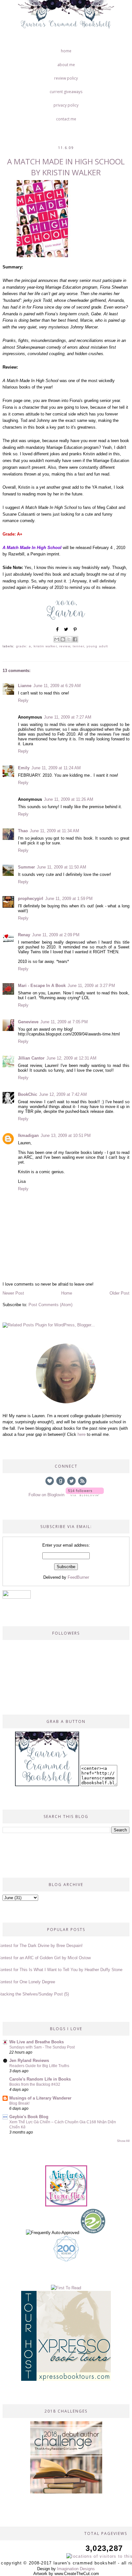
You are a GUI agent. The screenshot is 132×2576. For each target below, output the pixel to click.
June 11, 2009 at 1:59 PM (69, 899)
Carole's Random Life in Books (40, 2079)
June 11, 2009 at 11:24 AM (56, 768)
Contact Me (66, 119)
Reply (23, 700)
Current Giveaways (66, 92)
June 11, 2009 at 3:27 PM (91, 986)
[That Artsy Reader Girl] (66, 2492)
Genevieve (28, 1022)
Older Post (120, 1293)
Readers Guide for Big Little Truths (39, 2066)
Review (65, 646)
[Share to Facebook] (75, 639)
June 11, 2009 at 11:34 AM (54, 831)
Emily (24, 768)
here (82, 1434)
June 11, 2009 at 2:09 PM (56, 935)
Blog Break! (19, 2103)
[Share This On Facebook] (57, 632)
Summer (26, 867)
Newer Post (13, 1293)
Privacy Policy (66, 105)
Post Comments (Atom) (50, 1305)
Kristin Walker (45, 646)
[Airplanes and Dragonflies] (66, 2205)
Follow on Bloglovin (46, 1495)
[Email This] (57, 639)
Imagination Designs (76, 2569)
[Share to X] (69, 639)
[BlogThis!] (63, 639)
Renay (24, 935)
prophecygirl (31, 899)
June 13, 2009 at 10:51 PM (66, 1135)
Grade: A (24, 646)
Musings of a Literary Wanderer (40, 2098)
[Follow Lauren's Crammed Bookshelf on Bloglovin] (85, 1495)
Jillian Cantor (31, 1058)
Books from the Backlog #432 (35, 2084)
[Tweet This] (66, 632)
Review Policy (66, 78)
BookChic (28, 1094)
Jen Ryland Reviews (29, 2061)
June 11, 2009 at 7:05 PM (64, 1022)
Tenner (78, 646)
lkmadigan (28, 1135)
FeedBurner (78, 1577)
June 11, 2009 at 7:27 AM (68, 717)
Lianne (25, 686)
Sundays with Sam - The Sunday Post (42, 2047)
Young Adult (97, 646)
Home (66, 51)
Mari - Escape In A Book (42, 986)
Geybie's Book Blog (29, 2117)
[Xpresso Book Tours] (66, 2379)
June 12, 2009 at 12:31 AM (71, 1058)
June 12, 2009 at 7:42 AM (63, 1094)
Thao (23, 831)
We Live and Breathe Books (37, 2042)
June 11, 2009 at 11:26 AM (69, 799)
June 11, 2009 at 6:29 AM (57, 686)
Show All (123, 2141)
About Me (66, 65)
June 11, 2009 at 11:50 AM (62, 867)
